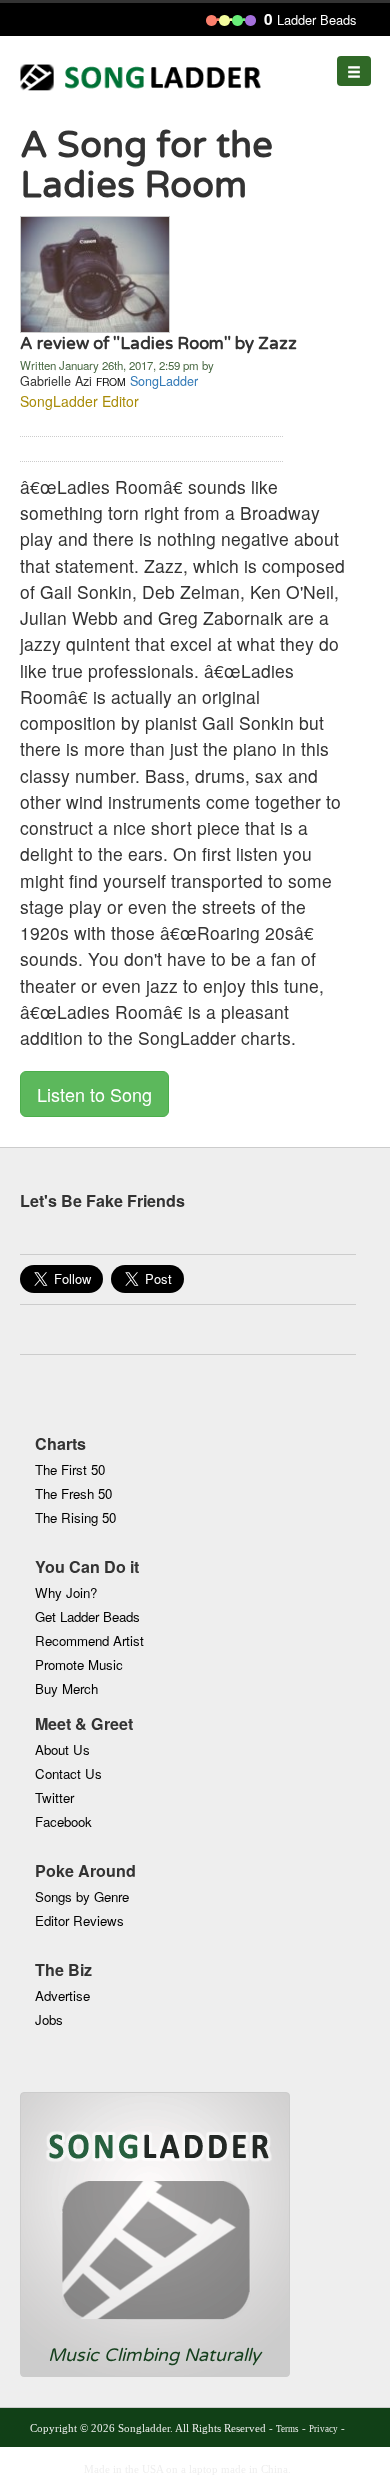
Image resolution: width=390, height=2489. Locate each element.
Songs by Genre (82, 1896)
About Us (62, 1749)
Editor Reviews (79, 1920)
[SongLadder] (95, 272)
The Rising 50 (75, 1517)
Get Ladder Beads (87, 1616)
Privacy (323, 2429)
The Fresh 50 (73, 1493)
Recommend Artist (89, 1640)
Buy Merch (66, 1688)
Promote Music (79, 1664)
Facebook (63, 1821)
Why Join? (66, 1592)
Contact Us (68, 1773)
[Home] (144, 72)
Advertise (62, 1995)
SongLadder (164, 381)
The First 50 (70, 1469)
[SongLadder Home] (155, 2218)
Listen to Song (94, 1094)
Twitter (54, 1797)
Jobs (49, 2019)
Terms (287, 2429)
